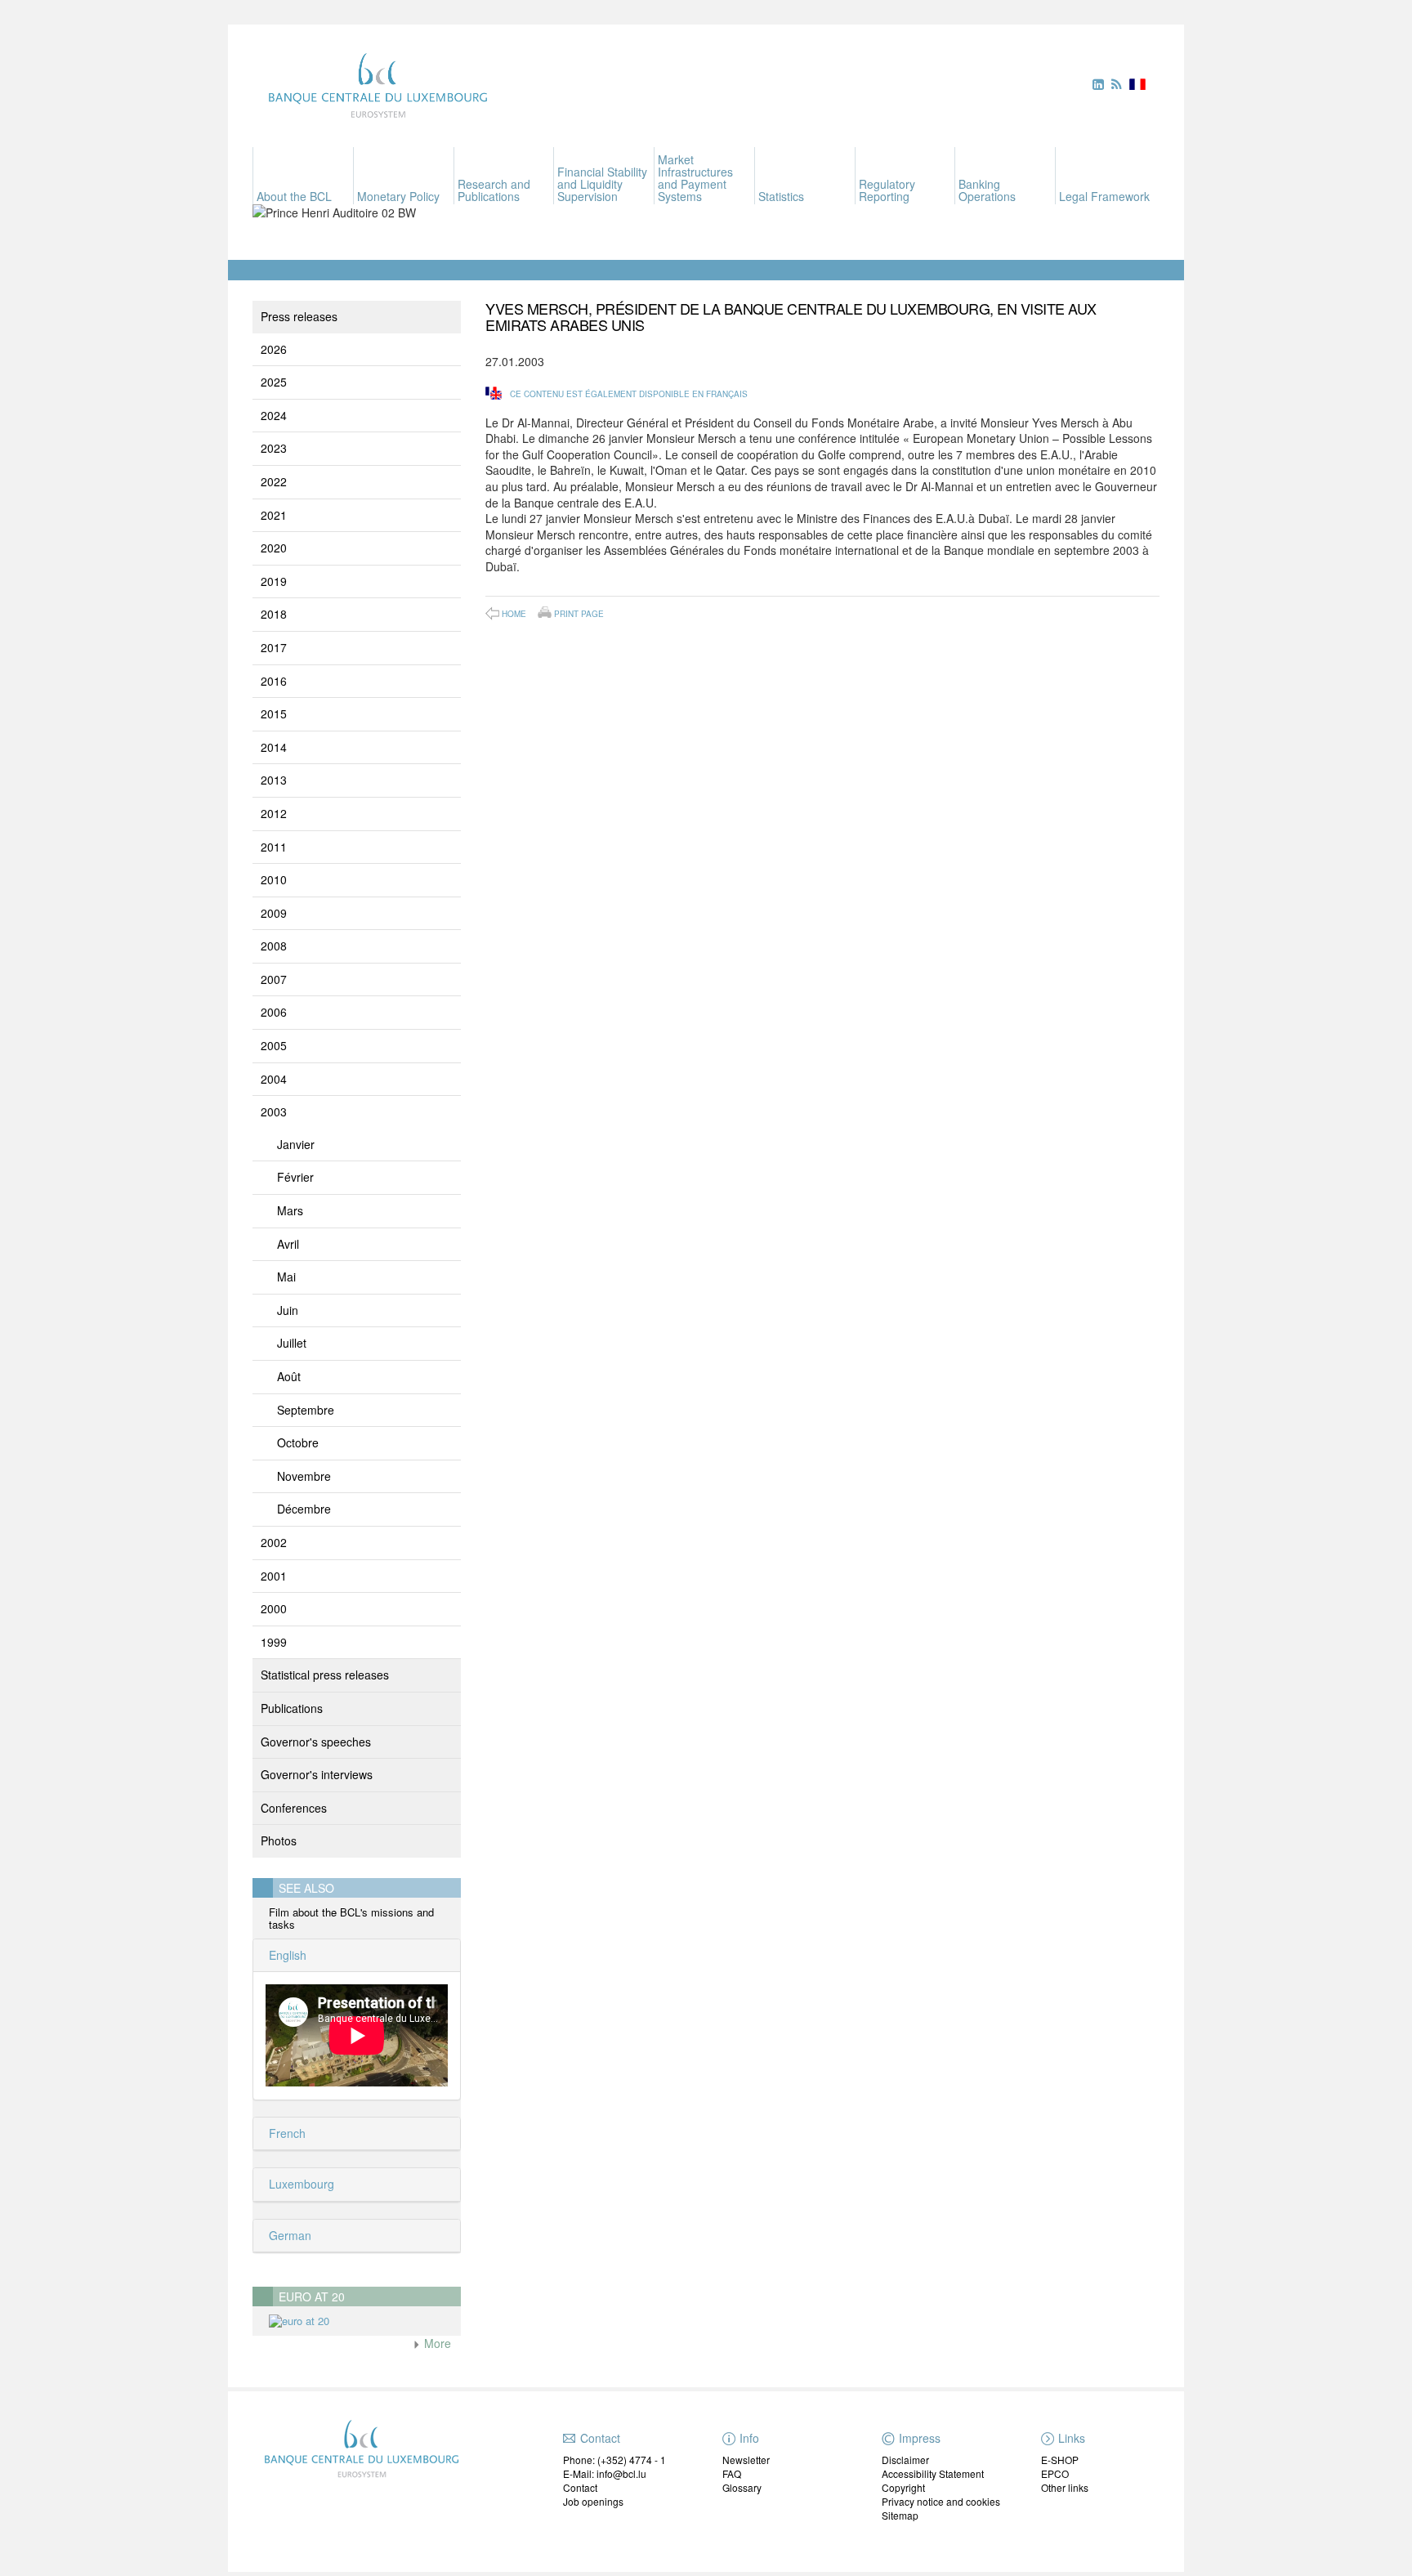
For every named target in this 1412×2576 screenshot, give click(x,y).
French (286, 2133)
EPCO (1055, 2473)
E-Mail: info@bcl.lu (605, 2473)
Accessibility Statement (933, 2473)
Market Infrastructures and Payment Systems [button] (695, 178)
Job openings (593, 2501)
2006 (274, 1012)
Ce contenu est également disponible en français (629, 394)
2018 (274, 614)
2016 (274, 681)
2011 (274, 847)
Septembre (306, 1410)
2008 (274, 946)
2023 (274, 448)
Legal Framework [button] (1104, 196)
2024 (274, 415)
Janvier (296, 1144)
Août (289, 1376)
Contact (580, 2487)
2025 (274, 382)
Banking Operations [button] (987, 190)
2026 (274, 349)
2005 (274, 1045)
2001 (274, 1576)
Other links (1065, 2487)
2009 (274, 913)
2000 (274, 1608)
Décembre (304, 1509)
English (286, 1955)
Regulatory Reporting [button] (887, 190)
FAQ (732, 2473)
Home (514, 614)
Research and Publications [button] (494, 190)
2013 (274, 780)
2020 (274, 548)
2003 (274, 1111)
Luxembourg (300, 2184)
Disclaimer (905, 2460)
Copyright (903, 2487)
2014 (274, 747)
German (288, 2235)
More (436, 2343)
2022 (274, 481)
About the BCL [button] (294, 196)
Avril (288, 1244)
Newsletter (746, 2460)
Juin (288, 1310)
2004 (274, 1079)
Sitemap (900, 2515)
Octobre (298, 1442)
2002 (274, 1542)
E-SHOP (1060, 2460)
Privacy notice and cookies (941, 2501)
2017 (274, 647)
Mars (290, 1210)
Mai (286, 1277)
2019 (274, 581)
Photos (279, 1840)
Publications (292, 1708)
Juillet (292, 1343)
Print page (579, 613)
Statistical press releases (325, 1675)
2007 (274, 979)
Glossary (742, 2487)
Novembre (304, 1476)
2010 (274, 879)
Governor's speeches (316, 1742)
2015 (274, 713)
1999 (274, 1642)
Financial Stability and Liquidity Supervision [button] (602, 184)
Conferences (294, 1808)
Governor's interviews (317, 1774)
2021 (274, 515)
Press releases (299, 316)
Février (295, 1177)
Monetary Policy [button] (398, 196)
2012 (274, 813)
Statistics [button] (781, 196)
